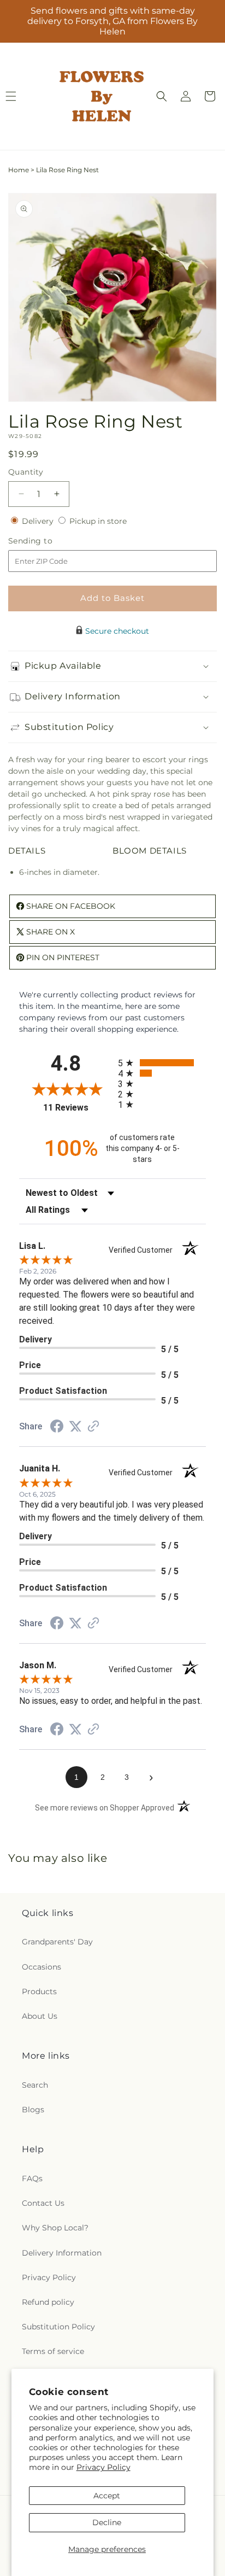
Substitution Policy (58, 2327)
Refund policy (48, 2302)
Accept (107, 2496)
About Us (40, 2016)
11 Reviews (78, 1108)
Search (35, 2085)
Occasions (42, 1967)
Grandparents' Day (57, 1942)
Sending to (47, 541)
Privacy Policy (103, 2467)
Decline (107, 2522)
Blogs (33, 2110)
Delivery (39, 521)
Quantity (26, 472)
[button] (162, 96)
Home (19, 170)
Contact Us (43, 2203)
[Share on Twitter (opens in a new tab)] (75, 1427)
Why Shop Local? (55, 2228)
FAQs (32, 2178)
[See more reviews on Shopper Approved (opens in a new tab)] (93, 1427)
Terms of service (53, 2351)
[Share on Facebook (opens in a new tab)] (57, 1428)
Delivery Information (62, 2253)
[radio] (162, 1063)
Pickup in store (98, 521)
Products (39, 1991)
